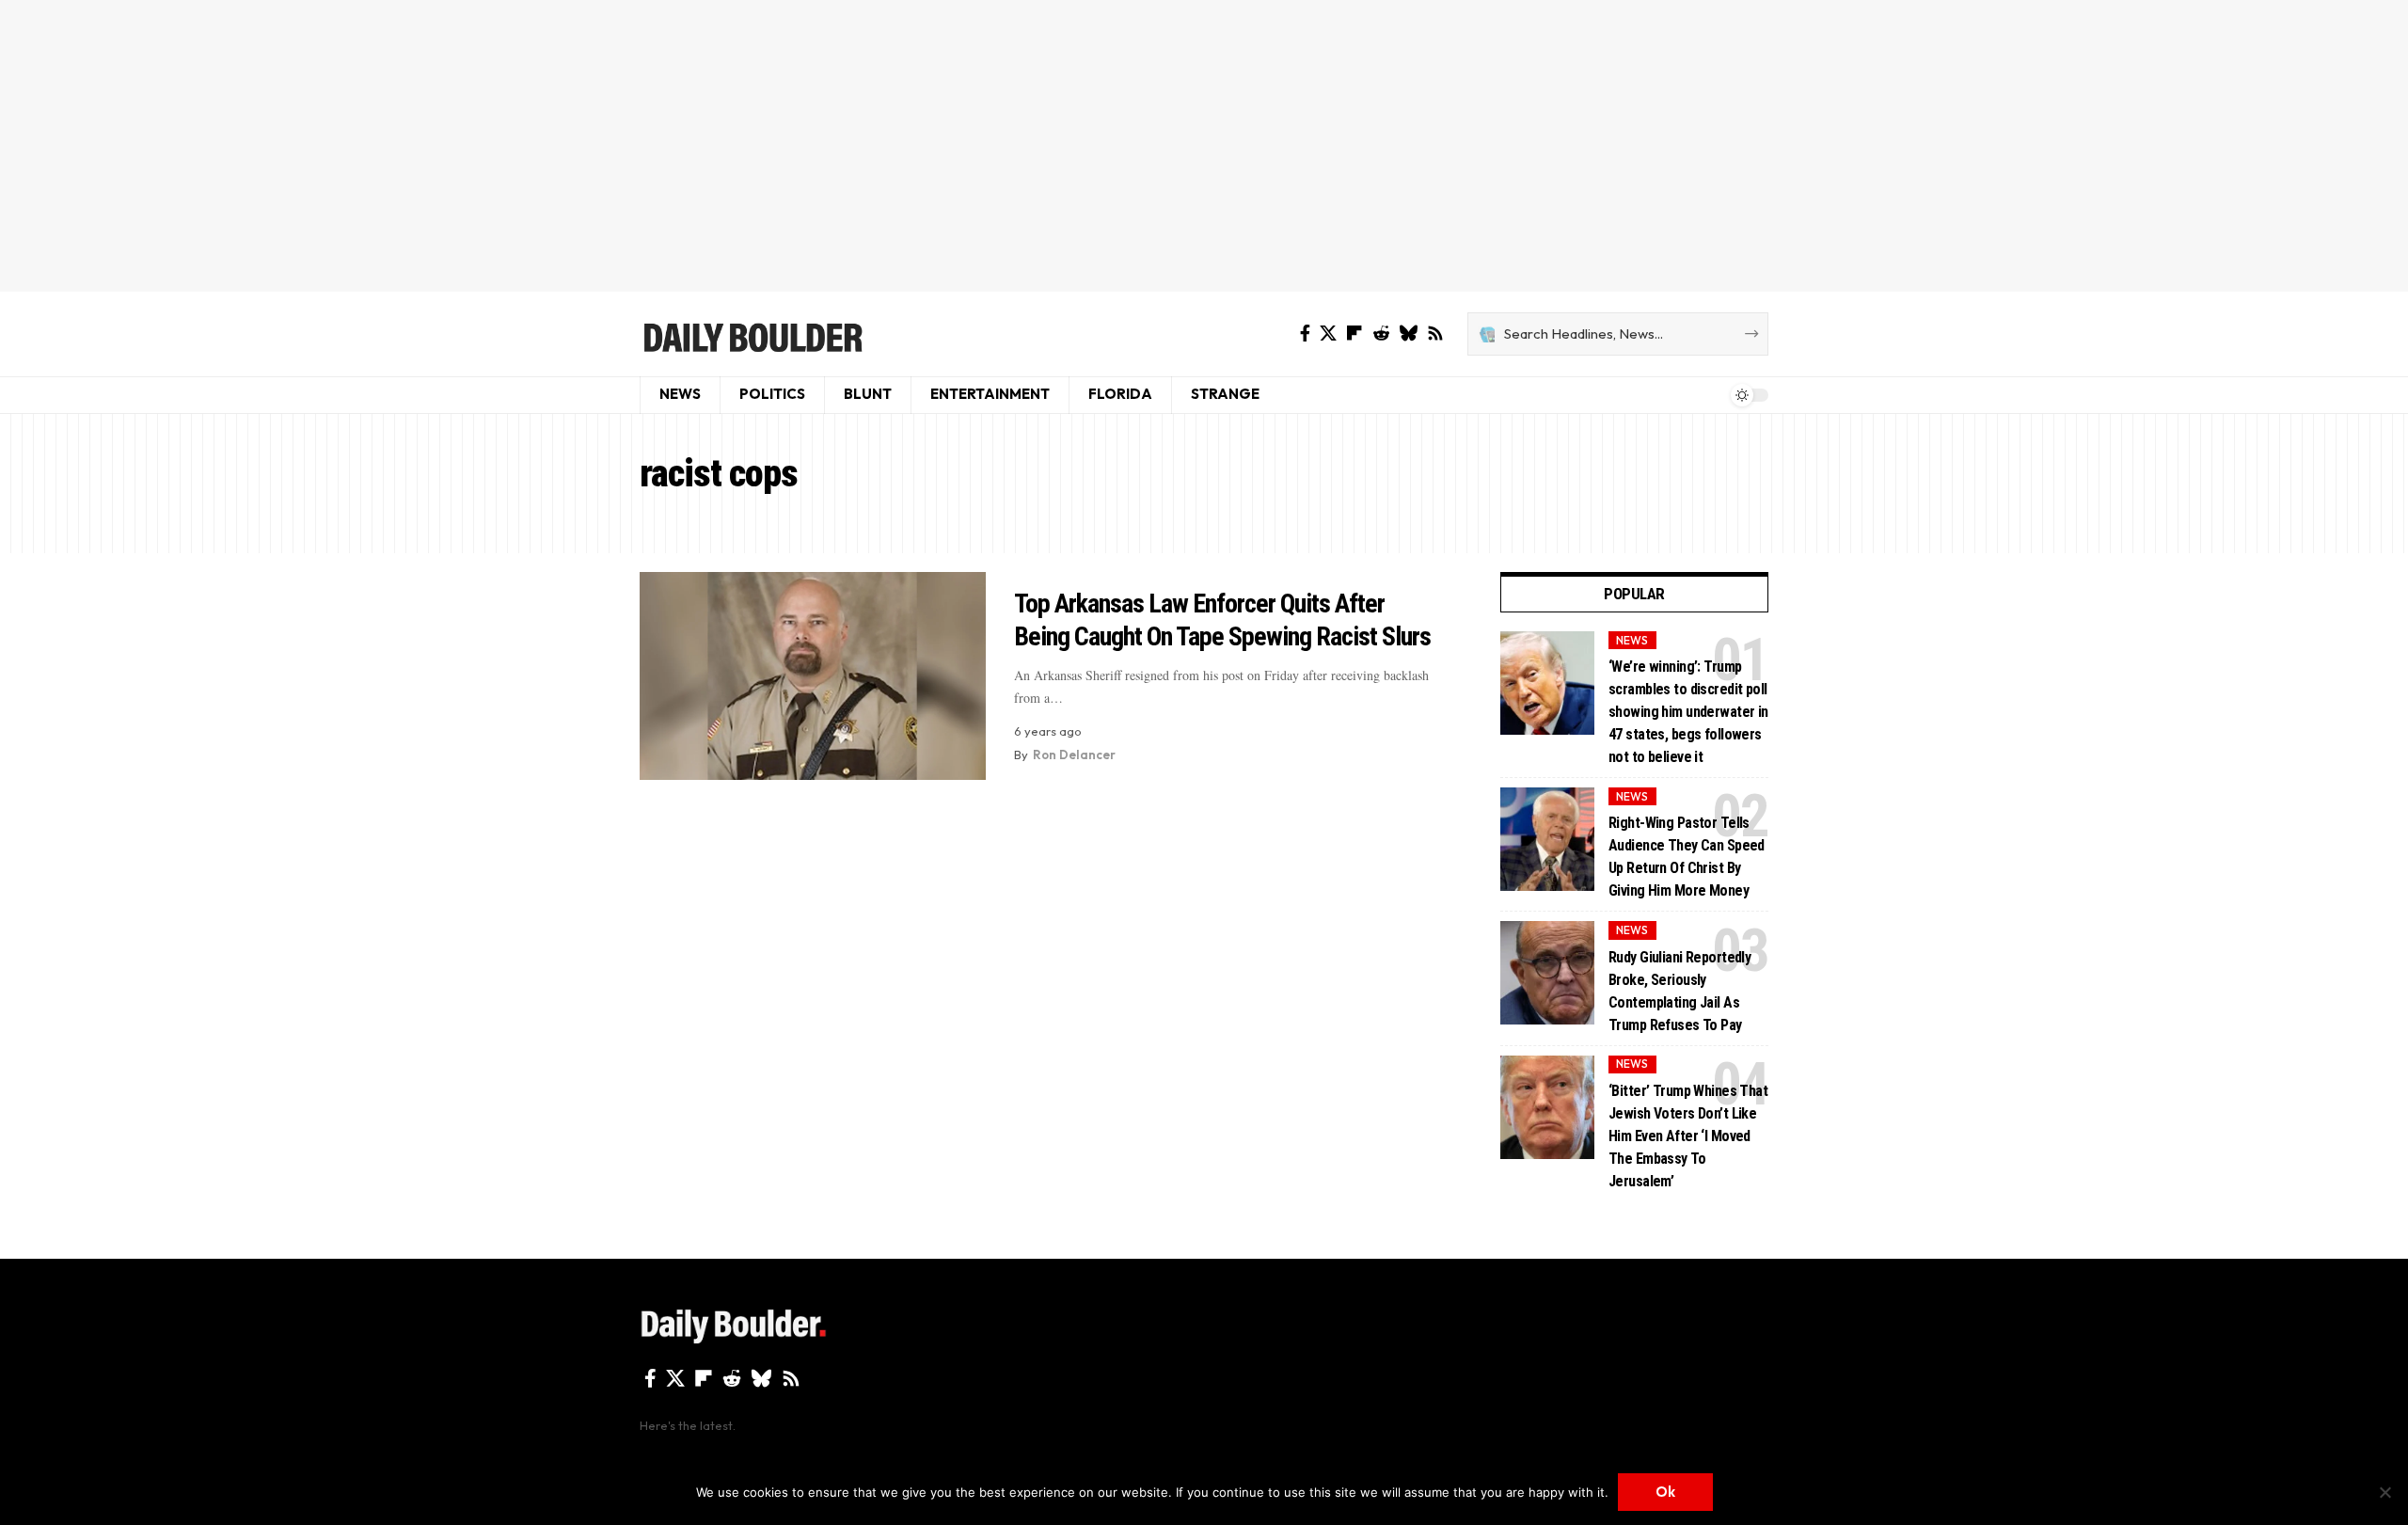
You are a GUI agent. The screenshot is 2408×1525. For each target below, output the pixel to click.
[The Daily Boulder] (752, 334)
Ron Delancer (1074, 755)
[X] (1328, 334)
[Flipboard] (1354, 334)
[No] (2384, 1492)
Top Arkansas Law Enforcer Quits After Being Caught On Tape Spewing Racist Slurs (1222, 620)
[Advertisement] (1204, 146)
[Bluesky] (1408, 334)
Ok (1665, 1492)
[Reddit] (1381, 334)
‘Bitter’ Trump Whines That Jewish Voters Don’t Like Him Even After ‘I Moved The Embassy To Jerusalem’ (1688, 1136)
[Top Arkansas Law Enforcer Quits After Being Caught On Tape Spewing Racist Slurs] (813, 676)
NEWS (1632, 640)
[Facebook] (1305, 334)
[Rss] (1435, 334)
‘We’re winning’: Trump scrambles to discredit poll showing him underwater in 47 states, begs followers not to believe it (1688, 712)
